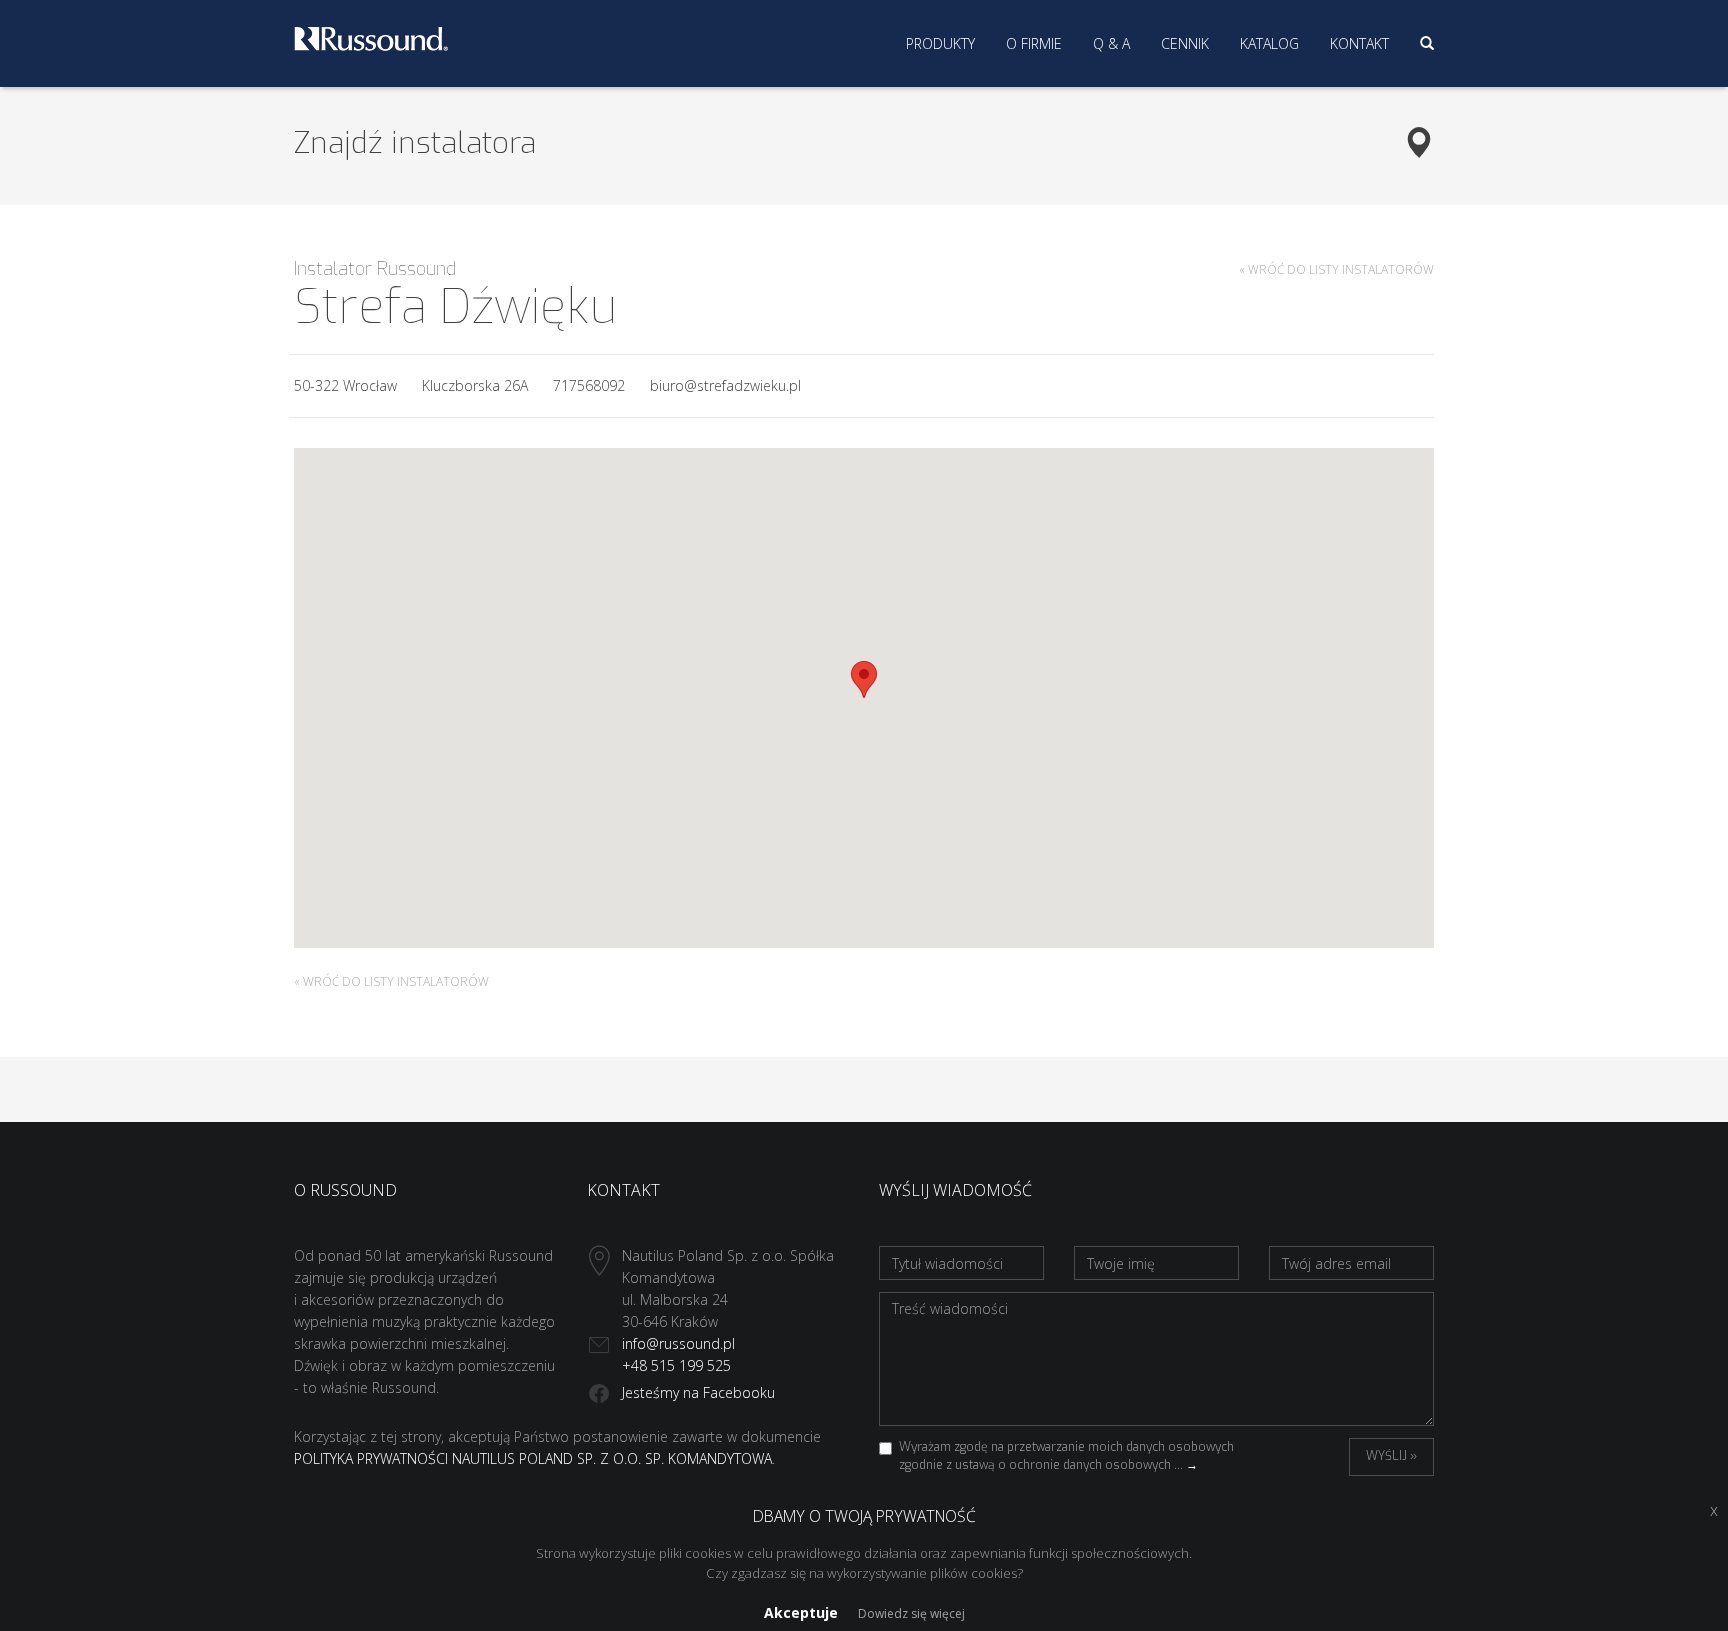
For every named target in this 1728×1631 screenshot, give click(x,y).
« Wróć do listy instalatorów (1336, 269)
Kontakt (1359, 43)
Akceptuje (801, 1612)
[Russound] (371, 37)
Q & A (1111, 43)
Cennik (1185, 43)
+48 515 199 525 (676, 1365)
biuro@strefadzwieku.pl (725, 385)
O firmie (1034, 43)
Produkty (940, 43)
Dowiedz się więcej (911, 1613)
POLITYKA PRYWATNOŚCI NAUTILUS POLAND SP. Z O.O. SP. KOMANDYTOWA (533, 1458)
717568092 (589, 385)
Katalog (1269, 43)
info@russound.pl (678, 1343)
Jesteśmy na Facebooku (698, 1392)
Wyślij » (1391, 1456)
